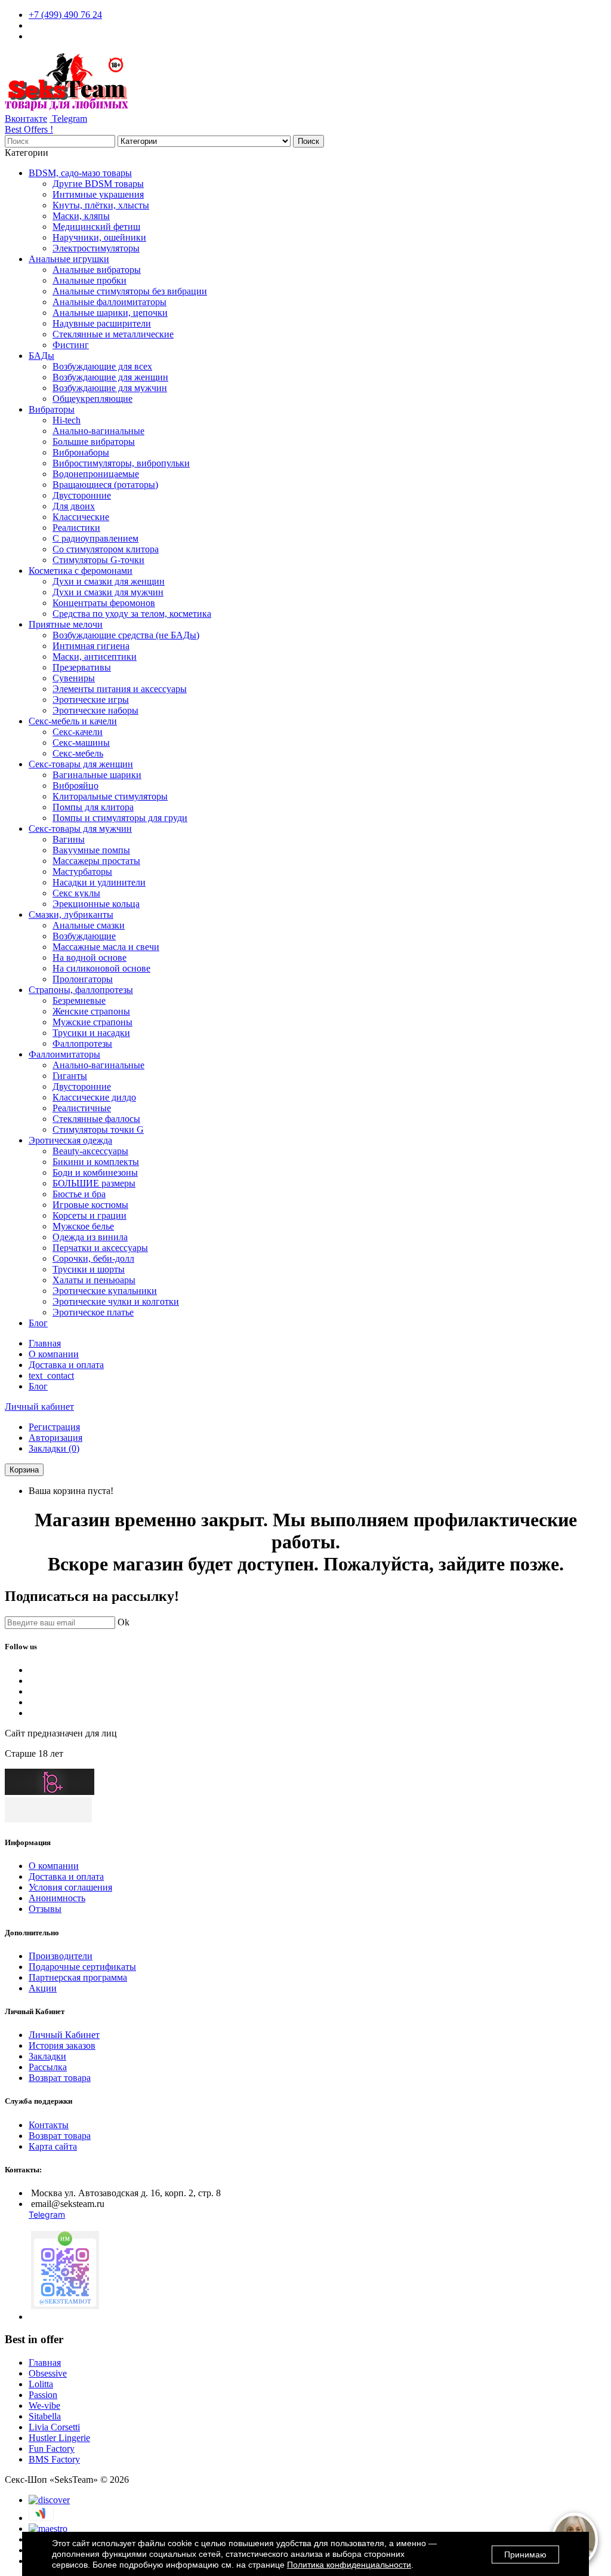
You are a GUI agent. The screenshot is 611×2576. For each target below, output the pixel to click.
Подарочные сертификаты (82, 1967)
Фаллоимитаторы (64, 1054)
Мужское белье (83, 1226)
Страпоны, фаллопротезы (81, 990)
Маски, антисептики (95, 657)
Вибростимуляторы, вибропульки (121, 463)
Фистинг (71, 345)
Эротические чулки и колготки (116, 1301)
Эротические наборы (95, 710)
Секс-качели (78, 732)
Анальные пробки (90, 280)
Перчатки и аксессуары (100, 1248)
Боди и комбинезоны (95, 1172)
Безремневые (79, 1000)
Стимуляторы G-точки (98, 560)
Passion (43, 2395)
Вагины (69, 839)
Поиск (308, 141)
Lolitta (41, 2384)
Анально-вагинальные (98, 431)
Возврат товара (60, 2078)
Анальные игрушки (69, 259)
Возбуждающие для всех (102, 366)
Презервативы (82, 667)
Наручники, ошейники (99, 237)
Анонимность (57, 1898)
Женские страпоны (91, 1011)
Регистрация (54, 1427)
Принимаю (525, 2555)
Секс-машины (81, 743)
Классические (81, 517)
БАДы (41, 356)
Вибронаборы (81, 452)
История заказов (62, 2045)
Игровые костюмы (90, 1205)
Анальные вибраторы (97, 270)
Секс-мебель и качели (73, 721)
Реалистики (76, 528)
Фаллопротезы (82, 1043)
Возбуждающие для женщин (110, 377)
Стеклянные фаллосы (96, 1119)
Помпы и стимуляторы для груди (120, 818)
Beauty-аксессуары (90, 1151)
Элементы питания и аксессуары (120, 689)
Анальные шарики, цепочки (110, 313)
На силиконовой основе (101, 968)
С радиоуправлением (95, 538)
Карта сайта (53, 2146)
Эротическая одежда (70, 1140)
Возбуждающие (84, 936)
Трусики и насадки (91, 1033)
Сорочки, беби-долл (93, 1258)
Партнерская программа (78, 1977)
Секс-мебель (78, 753)
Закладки (47, 2056)
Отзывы (45, 1909)
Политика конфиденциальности (349, 2565)
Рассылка (48, 2067)
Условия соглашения (70, 1887)
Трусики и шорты (89, 1269)
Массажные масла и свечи (106, 947)
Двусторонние (82, 495)
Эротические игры (91, 700)
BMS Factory (54, 2459)
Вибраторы (52, 409)
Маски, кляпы (81, 216)
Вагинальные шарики (97, 775)
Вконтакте (26, 119)
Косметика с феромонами (81, 571)
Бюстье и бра (79, 1194)
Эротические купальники (105, 1291)
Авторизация (55, 1438)
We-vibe (44, 2406)
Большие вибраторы (94, 442)
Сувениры (74, 678)
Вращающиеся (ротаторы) (105, 485)
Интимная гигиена (91, 646)
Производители (61, 1956)
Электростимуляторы (96, 248)
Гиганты (70, 1076)
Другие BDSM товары (98, 184)
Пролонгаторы (83, 979)
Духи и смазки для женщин (109, 581)
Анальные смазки (89, 925)
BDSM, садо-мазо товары (80, 173)
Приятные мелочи (66, 624)
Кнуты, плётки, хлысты (101, 205)
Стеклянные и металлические (113, 334)
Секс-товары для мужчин (80, 829)
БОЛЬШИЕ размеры (94, 1183)
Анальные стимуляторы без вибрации (130, 291)
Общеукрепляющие (92, 399)
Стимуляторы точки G (98, 1129)
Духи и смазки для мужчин (108, 592)
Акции (43, 1988)
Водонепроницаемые (96, 474)
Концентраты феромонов (104, 603)
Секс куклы (76, 893)
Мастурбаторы (82, 872)
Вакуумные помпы (91, 850)
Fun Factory (52, 2449)
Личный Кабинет (64, 2035)
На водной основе (90, 957)
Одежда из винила (90, 1237)
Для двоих (74, 506)
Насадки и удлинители (99, 882)
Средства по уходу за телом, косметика (132, 614)
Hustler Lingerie (59, 2438)
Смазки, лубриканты (71, 914)
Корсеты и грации (90, 1215)
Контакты (49, 2125)
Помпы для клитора (93, 807)
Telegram (68, 119)
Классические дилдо (94, 1097)
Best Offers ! (29, 129)
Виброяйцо (75, 786)
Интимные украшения (98, 194)
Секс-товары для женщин (81, 764)
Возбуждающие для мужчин (110, 388)
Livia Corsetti (54, 2427)
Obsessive (48, 2373)
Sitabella (45, 2416)
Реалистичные (82, 1108)
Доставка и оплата (66, 1365)
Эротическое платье (93, 1312)
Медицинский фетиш (96, 227)
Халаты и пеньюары (94, 1280)
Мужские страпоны (92, 1022)
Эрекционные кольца (96, 904)
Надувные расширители (102, 323)
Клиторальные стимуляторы (110, 796)
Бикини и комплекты (96, 1162)
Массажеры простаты (96, 861)
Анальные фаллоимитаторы (109, 302)
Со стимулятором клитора (106, 549)
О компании (54, 1354)
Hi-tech (67, 420)
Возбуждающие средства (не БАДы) (126, 635)
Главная (45, 1343)
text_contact (51, 1375)
